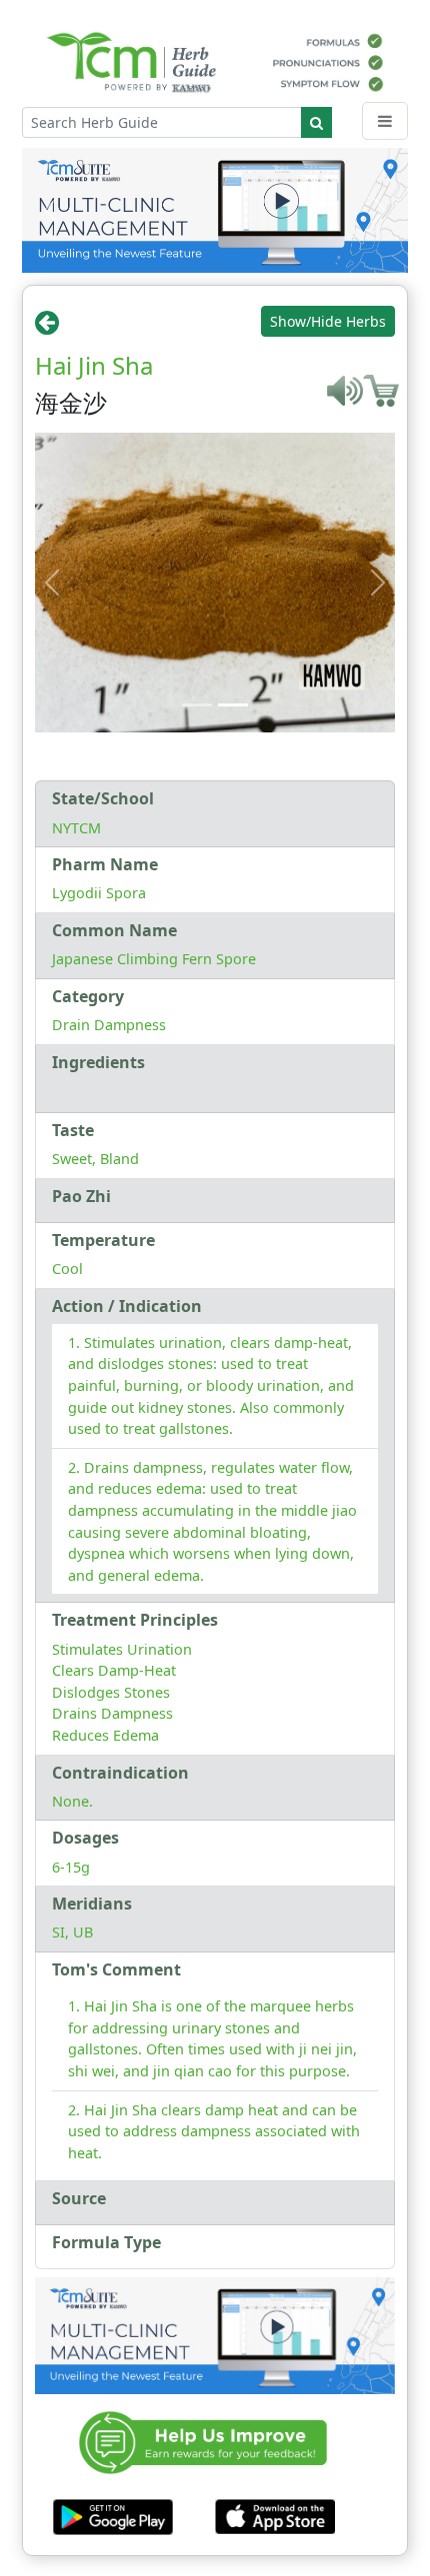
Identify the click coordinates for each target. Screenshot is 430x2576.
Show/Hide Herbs (328, 321)
